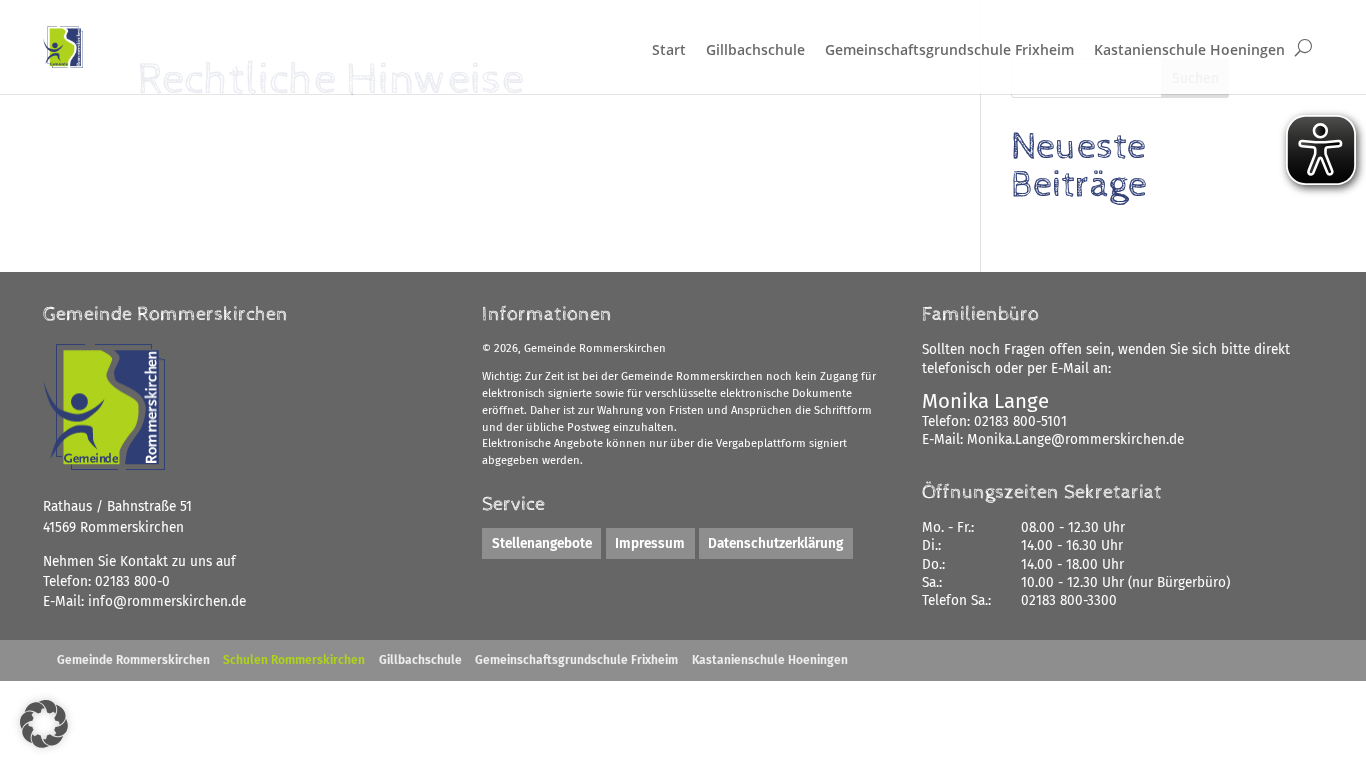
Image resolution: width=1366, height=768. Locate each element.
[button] (44, 724)
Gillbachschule (755, 49)
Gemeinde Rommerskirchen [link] (133, 660)
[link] (167, 601)
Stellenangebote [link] (542, 543)
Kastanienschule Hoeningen (1189, 49)
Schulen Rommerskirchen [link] (294, 660)
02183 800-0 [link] (132, 581)
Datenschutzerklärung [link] (775, 543)
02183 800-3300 (1069, 600)
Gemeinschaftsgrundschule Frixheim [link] (576, 660)
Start (669, 49)
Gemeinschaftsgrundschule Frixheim (949, 49)
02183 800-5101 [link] (1020, 421)
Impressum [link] (650, 543)
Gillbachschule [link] (420, 660)
